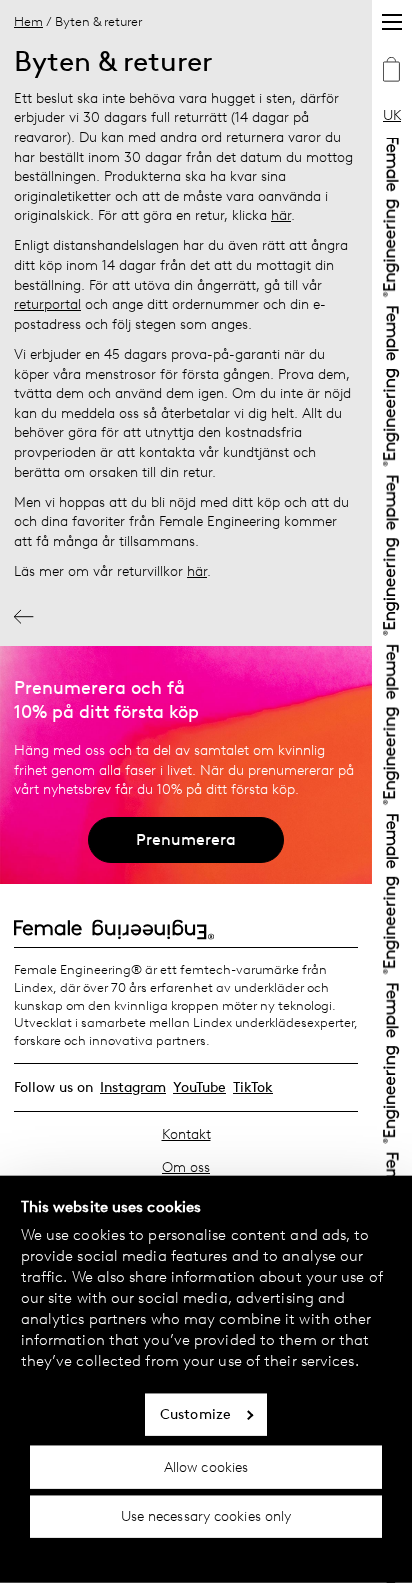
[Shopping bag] (392, 72)
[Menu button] (392, 22)
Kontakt (186, 1134)
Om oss (186, 1167)
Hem (28, 21)
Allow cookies (206, 1466)
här (281, 215)
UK (392, 115)
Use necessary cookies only (206, 1516)
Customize (195, 1414)
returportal (47, 304)
